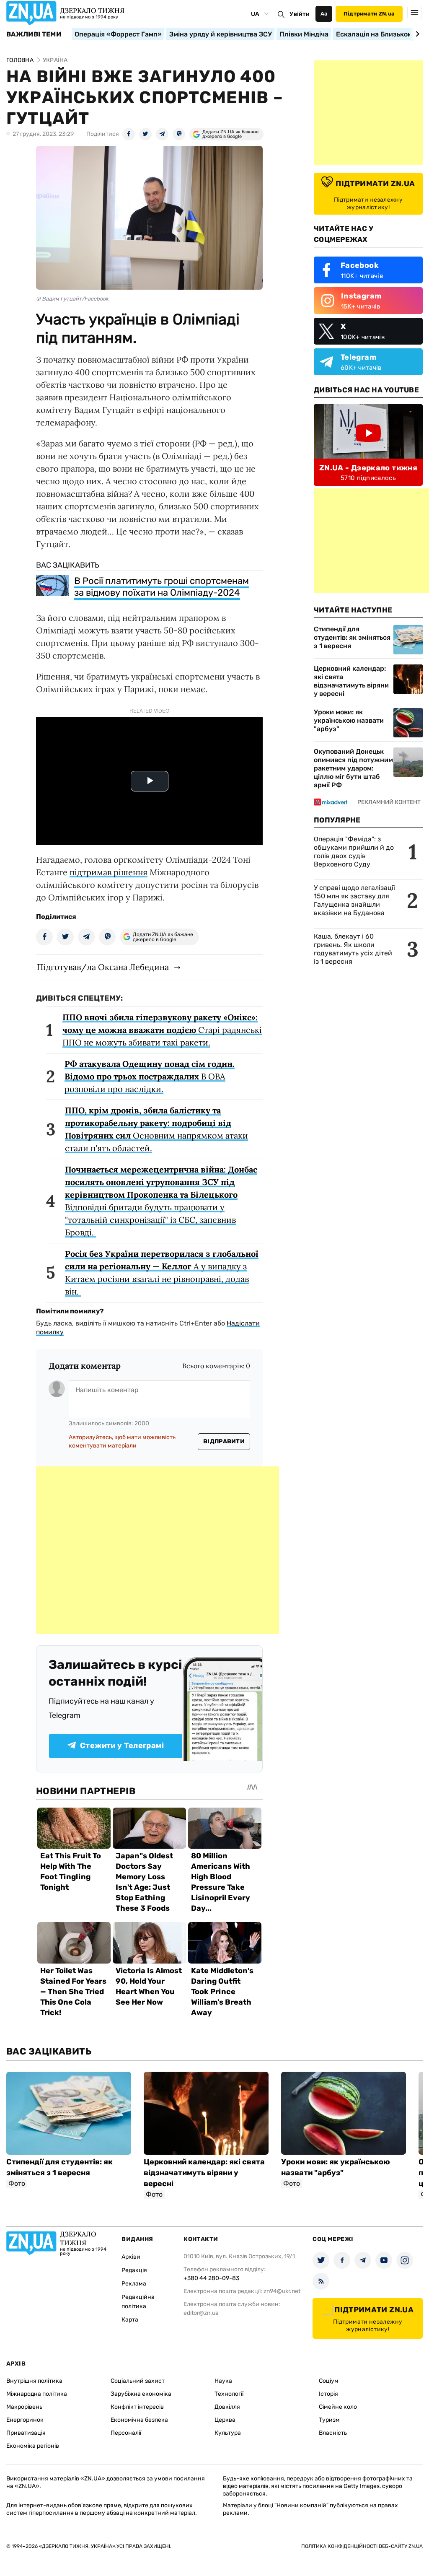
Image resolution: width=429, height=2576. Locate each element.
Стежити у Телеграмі (122, 1746)
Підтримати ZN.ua (369, 14)
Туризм (329, 2420)
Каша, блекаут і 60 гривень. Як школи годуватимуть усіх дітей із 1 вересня (353, 949)
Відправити (224, 1441)
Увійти (300, 14)
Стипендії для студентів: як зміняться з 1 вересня (352, 637)
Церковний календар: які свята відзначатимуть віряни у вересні (351, 681)
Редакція (134, 2270)
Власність (333, 2433)
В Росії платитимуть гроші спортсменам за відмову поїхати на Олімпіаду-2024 (162, 587)
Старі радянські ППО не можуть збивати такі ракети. (162, 1030)
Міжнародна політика (37, 2394)
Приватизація (26, 2433)
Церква (225, 2420)
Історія (328, 2394)
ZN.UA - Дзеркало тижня (368, 468)
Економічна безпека (139, 2420)
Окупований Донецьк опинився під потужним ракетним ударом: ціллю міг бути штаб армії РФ (353, 768)
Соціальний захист (138, 2381)
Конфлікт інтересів (137, 2407)
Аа (324, 14)
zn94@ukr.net (282, 2291)
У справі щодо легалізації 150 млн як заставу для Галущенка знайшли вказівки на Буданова (354, 900)
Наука (223, 2381)
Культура (228, 2433)
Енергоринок (25, 2420)
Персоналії (126, 2433)
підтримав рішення (109, 872)
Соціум (329, 2381)
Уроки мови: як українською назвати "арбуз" (349, 720)
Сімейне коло (338, 2407)
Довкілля (227, 2407)
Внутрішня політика (34, 2381)
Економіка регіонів (33, 2446)
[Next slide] (416, 34)
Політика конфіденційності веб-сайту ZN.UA (362, 2546)
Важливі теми (34, 34)
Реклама (134, 2284)
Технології (229, 2394)
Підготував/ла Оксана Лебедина (103, 967)
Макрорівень (24, 2407)
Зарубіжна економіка (141, 2394)
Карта (130, 2320)
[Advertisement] (158, 1550)
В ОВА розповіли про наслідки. (150, 1076)
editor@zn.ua (201, 2313)
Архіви (131, 2257)
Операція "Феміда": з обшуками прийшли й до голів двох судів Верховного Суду (354, 852)
